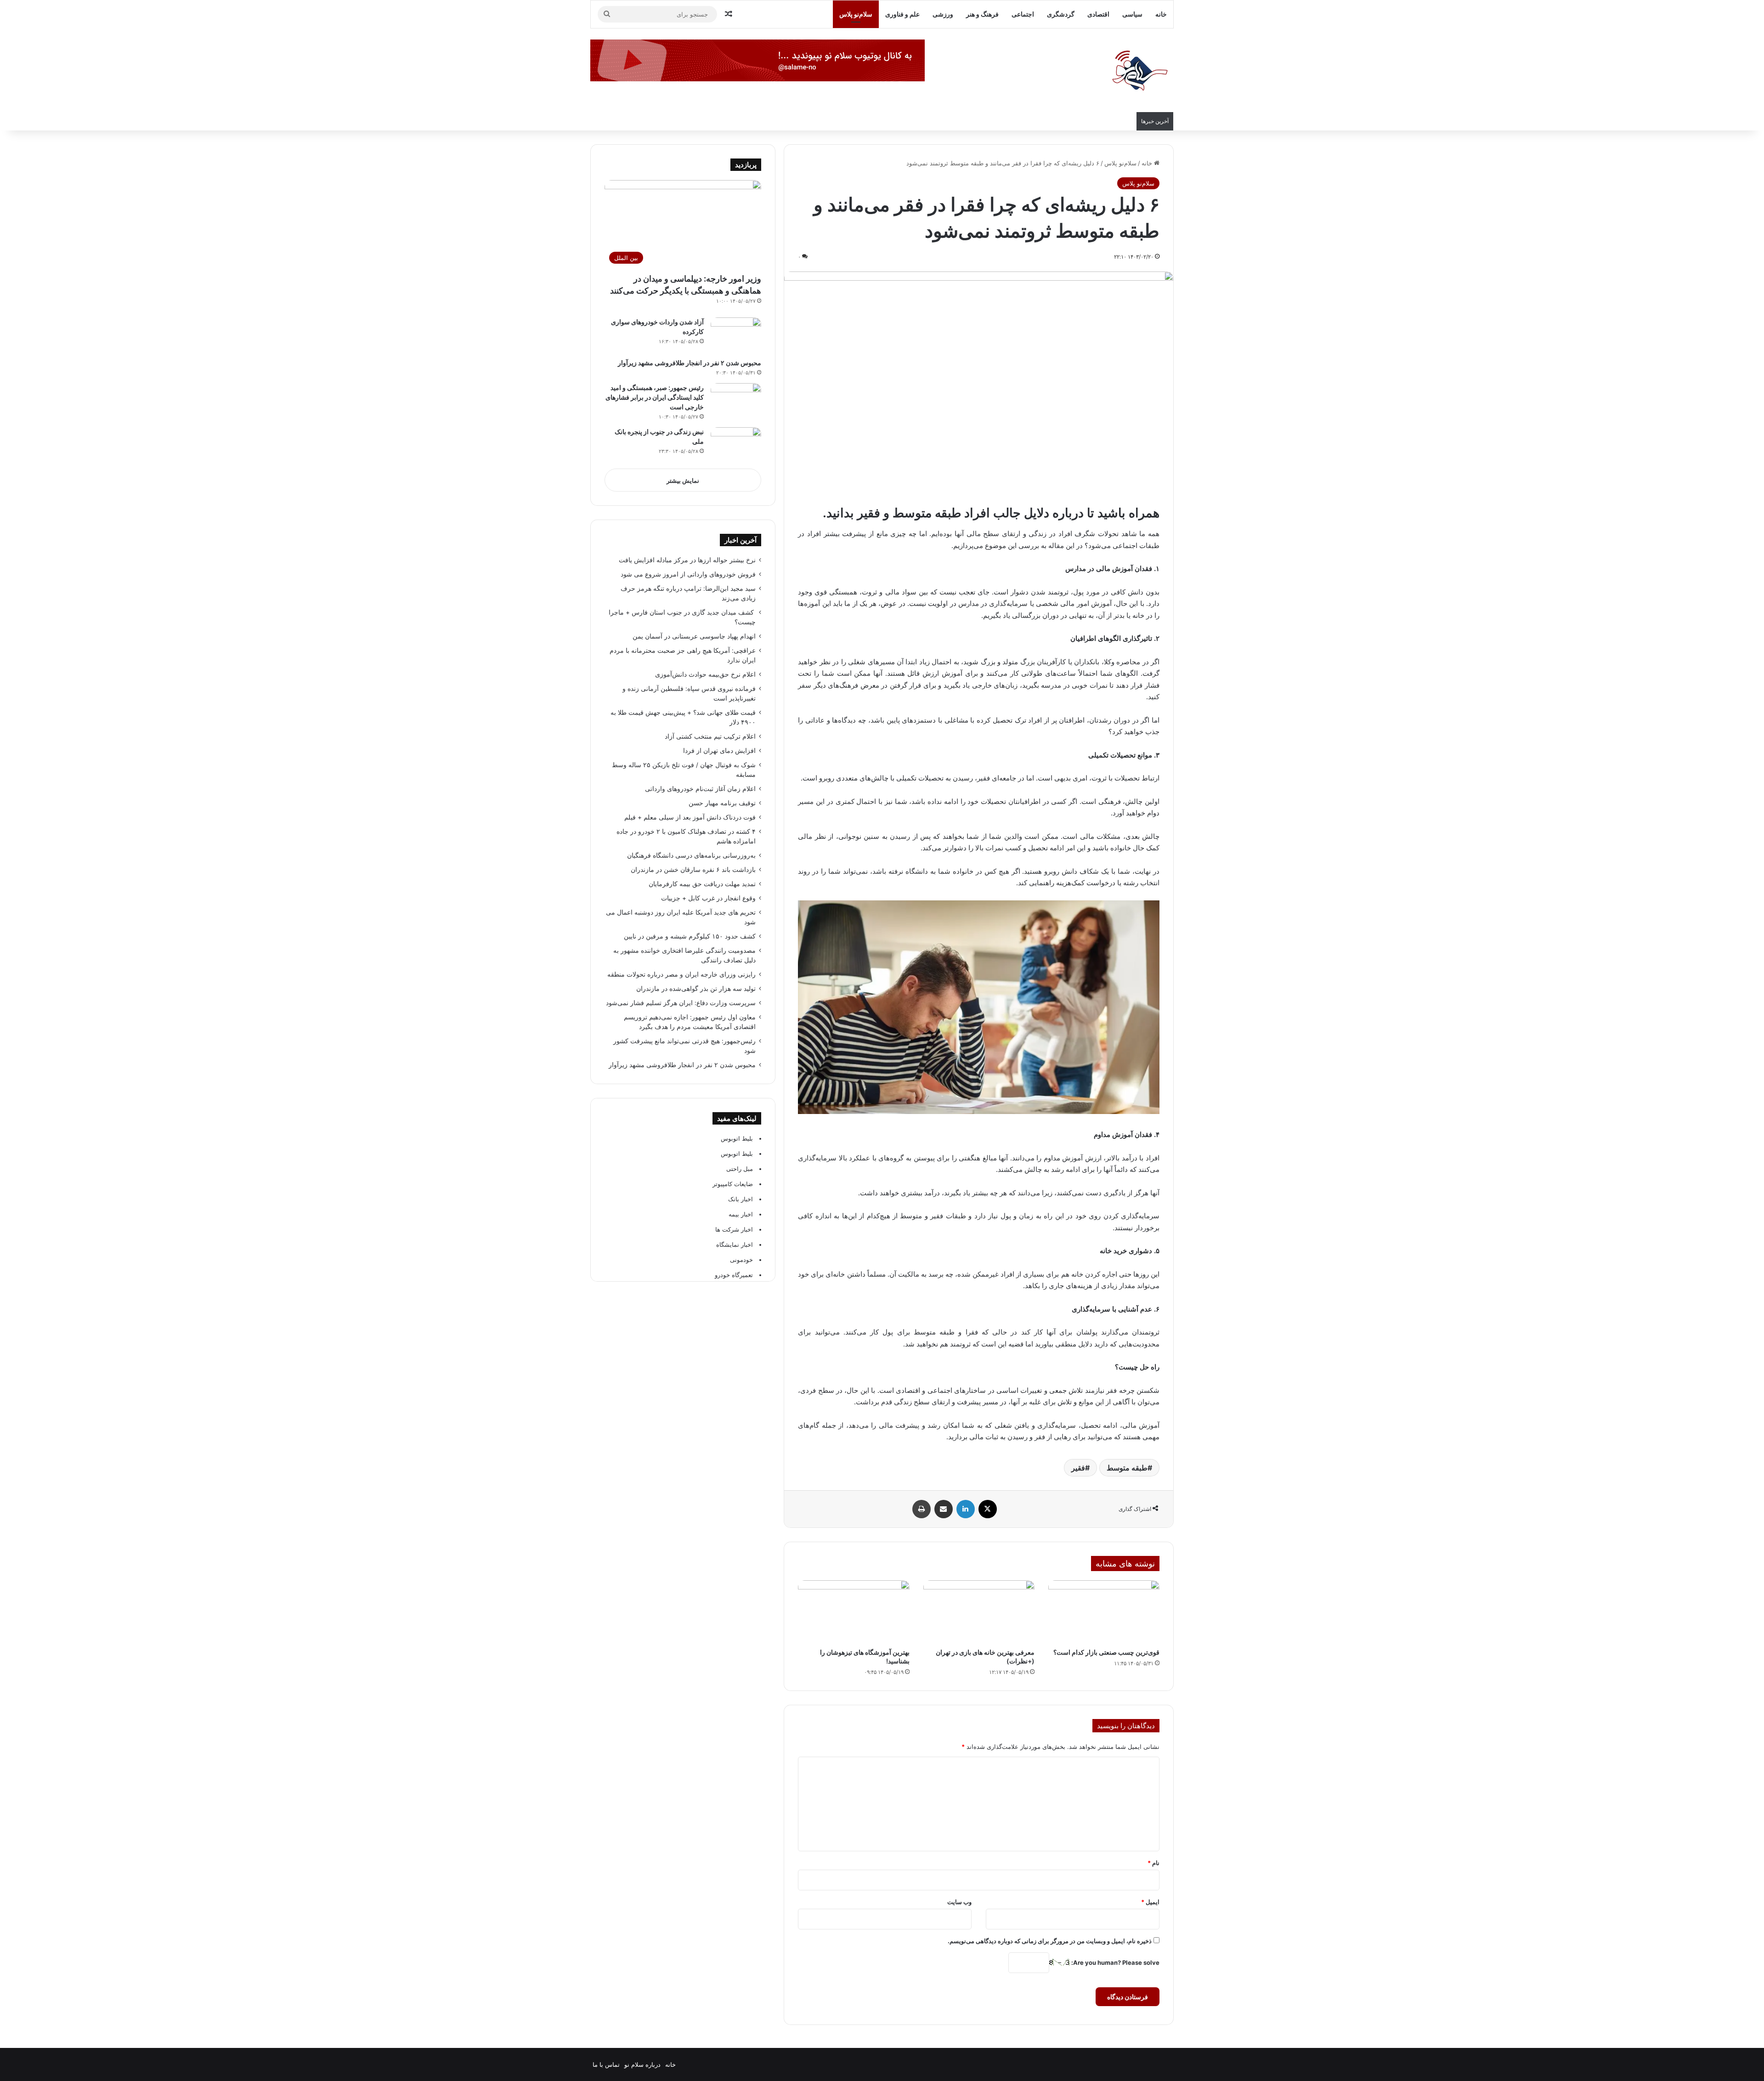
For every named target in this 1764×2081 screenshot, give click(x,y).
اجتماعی (1023, 14)
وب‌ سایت (959, 1902)
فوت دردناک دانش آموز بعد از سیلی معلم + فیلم (690, 817)
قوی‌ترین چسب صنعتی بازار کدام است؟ (1106, 1652)
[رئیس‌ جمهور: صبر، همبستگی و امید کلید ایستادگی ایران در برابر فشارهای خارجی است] (736, 400)
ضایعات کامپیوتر (733, 1184)
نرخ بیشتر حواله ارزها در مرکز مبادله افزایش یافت (687, 560)
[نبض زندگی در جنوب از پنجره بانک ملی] (736, 444)
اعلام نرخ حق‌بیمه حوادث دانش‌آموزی (705, 674)
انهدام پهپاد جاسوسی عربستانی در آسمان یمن (694, 636)
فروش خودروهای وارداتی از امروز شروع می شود (688, 574)
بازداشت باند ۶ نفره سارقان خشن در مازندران (693, 870)
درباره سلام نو (642, 2064)
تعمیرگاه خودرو (734, 1275)
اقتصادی (1098, 14)
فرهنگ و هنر (982, 14)
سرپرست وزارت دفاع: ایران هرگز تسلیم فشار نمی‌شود (681, 1003)
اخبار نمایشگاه (735, 1244)
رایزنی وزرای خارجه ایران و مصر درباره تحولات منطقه (681, 974)
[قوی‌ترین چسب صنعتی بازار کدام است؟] (1104, 1612)
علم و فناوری (902, 14)
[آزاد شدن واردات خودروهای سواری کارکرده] (736, 335)
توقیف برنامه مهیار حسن (722, 803)
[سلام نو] (1139, 71)
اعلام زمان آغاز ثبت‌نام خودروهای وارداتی (700, 789)
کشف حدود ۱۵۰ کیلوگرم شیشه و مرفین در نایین (690, 936)
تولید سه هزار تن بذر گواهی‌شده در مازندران (696, 989)
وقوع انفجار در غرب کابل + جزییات (708, 898)
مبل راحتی (740, 1169)
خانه (1161, 14)
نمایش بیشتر (683, 481)
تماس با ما (606, 2064)
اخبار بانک (741, 1199)
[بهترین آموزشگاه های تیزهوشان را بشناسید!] (854, 1612)
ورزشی (943, 14)
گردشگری (1061, 14)
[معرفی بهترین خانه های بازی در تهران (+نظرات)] (979, 1612)
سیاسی (1132, 14)
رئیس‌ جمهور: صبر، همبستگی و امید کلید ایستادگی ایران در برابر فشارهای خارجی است (655, 397)
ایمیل (1150, 1902)
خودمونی (741, 1260)
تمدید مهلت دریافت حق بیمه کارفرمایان (702, 884)
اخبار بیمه (741, 1214)
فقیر (1078, 1468)
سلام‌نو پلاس (856, 14)
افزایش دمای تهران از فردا (719, 751)
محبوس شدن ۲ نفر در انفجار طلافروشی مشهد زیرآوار (689, 363)
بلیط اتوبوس (737, 1138)
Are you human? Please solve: (1115, 1962)
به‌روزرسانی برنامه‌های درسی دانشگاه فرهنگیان (690, 855)
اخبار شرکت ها (734, 1229)
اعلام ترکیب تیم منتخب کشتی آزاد (710, 736)
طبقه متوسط (1127, 1468)
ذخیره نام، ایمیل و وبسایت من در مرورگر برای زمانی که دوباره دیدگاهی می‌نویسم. (1050, 1941)
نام (1153, 1863)
